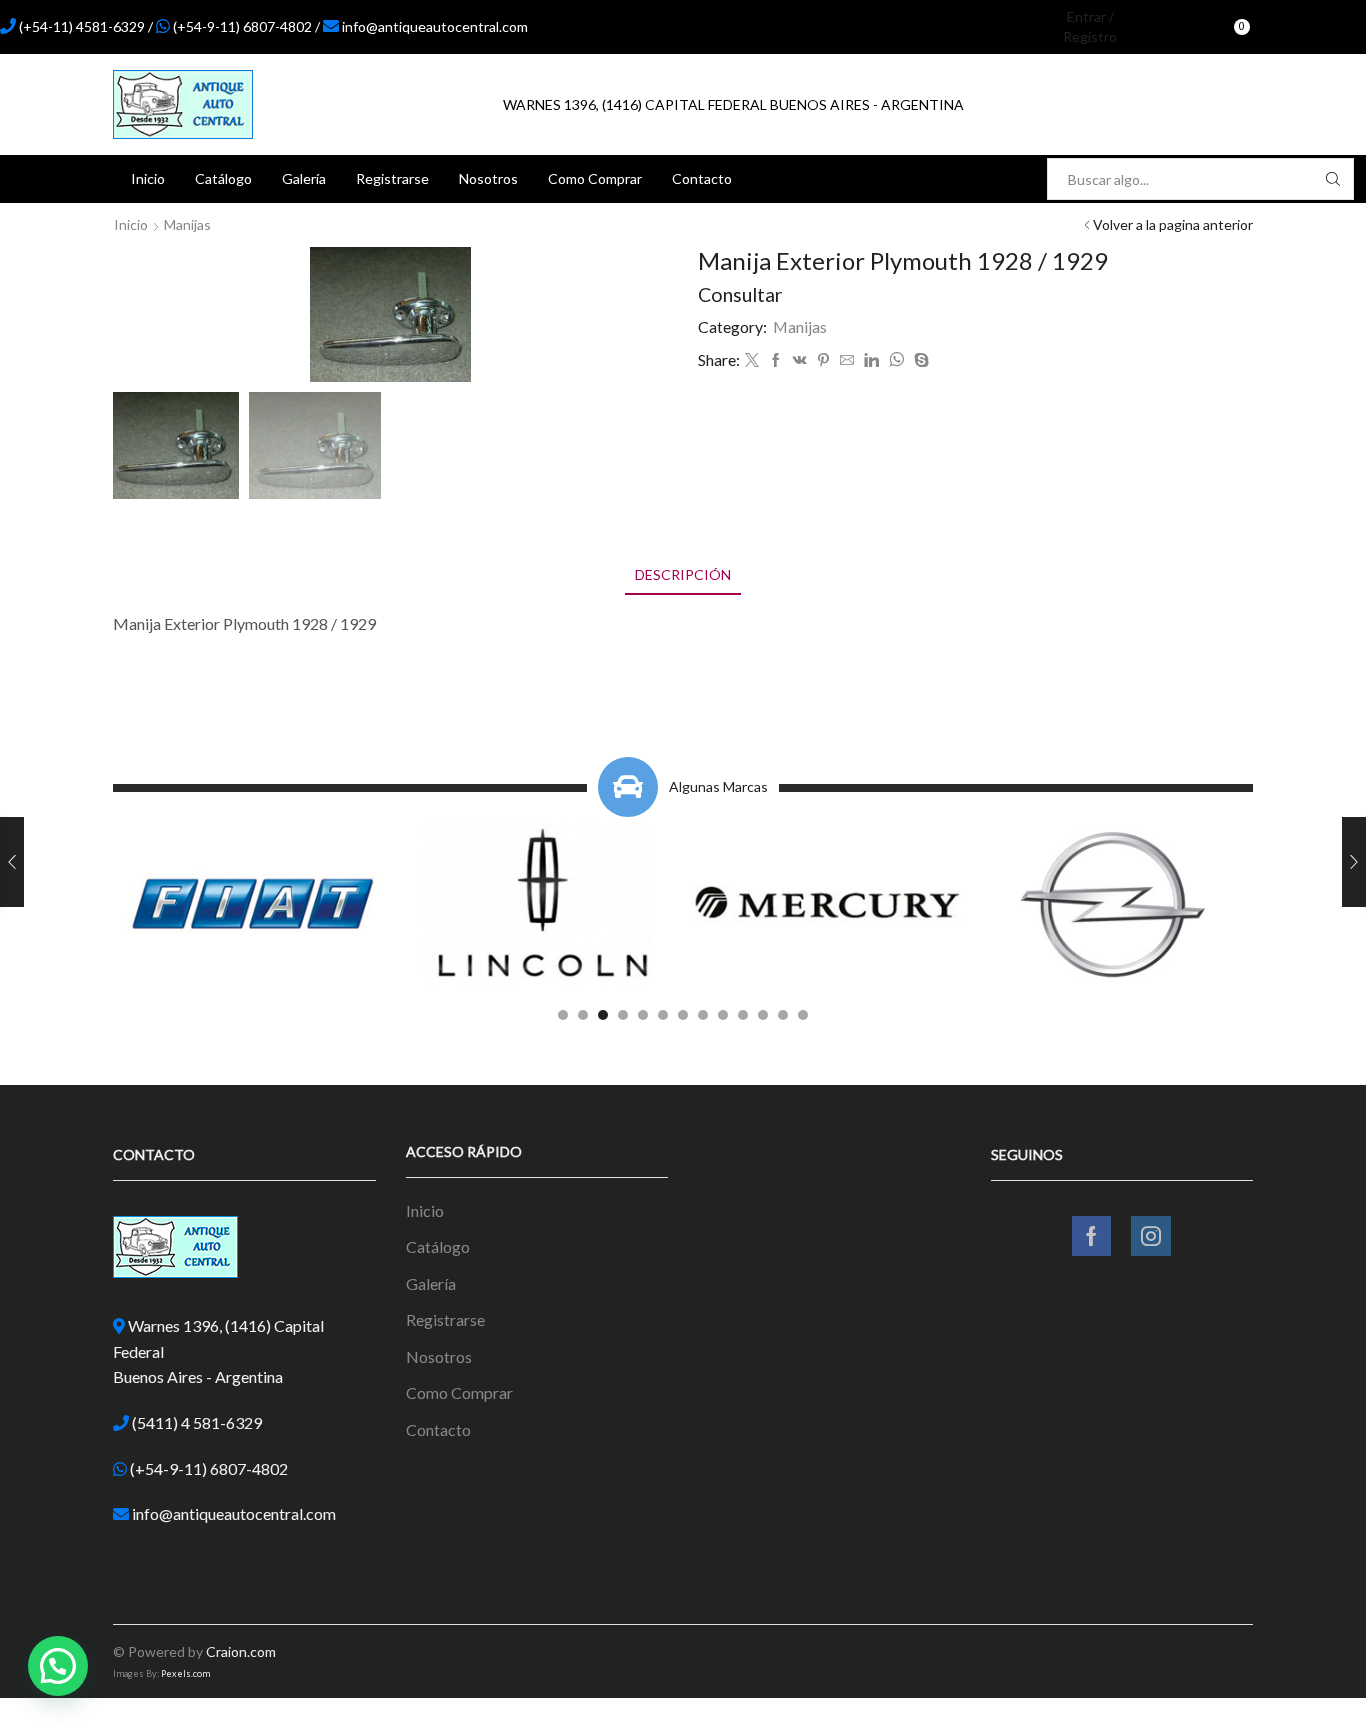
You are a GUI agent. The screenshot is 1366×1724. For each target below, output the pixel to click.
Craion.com (241, 1651)
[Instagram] (1321, 27)
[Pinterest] (823, 360)
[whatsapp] (896, 360)
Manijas (187, 224)
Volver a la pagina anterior (1173, 224)
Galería (304, 178)
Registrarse (392, 178)
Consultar (740, 294)
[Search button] (1333, 179)
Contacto (702, 178)
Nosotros (488, 178)
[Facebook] (1287, 27)
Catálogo (223, 178)
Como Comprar (595, 178)
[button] (563, 1015)
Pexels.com (185, 1673)
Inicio (148, 178)
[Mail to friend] (847, 360)
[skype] (919, 360)
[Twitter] (752, 360)
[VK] (800, 360)
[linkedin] (871, 360)
